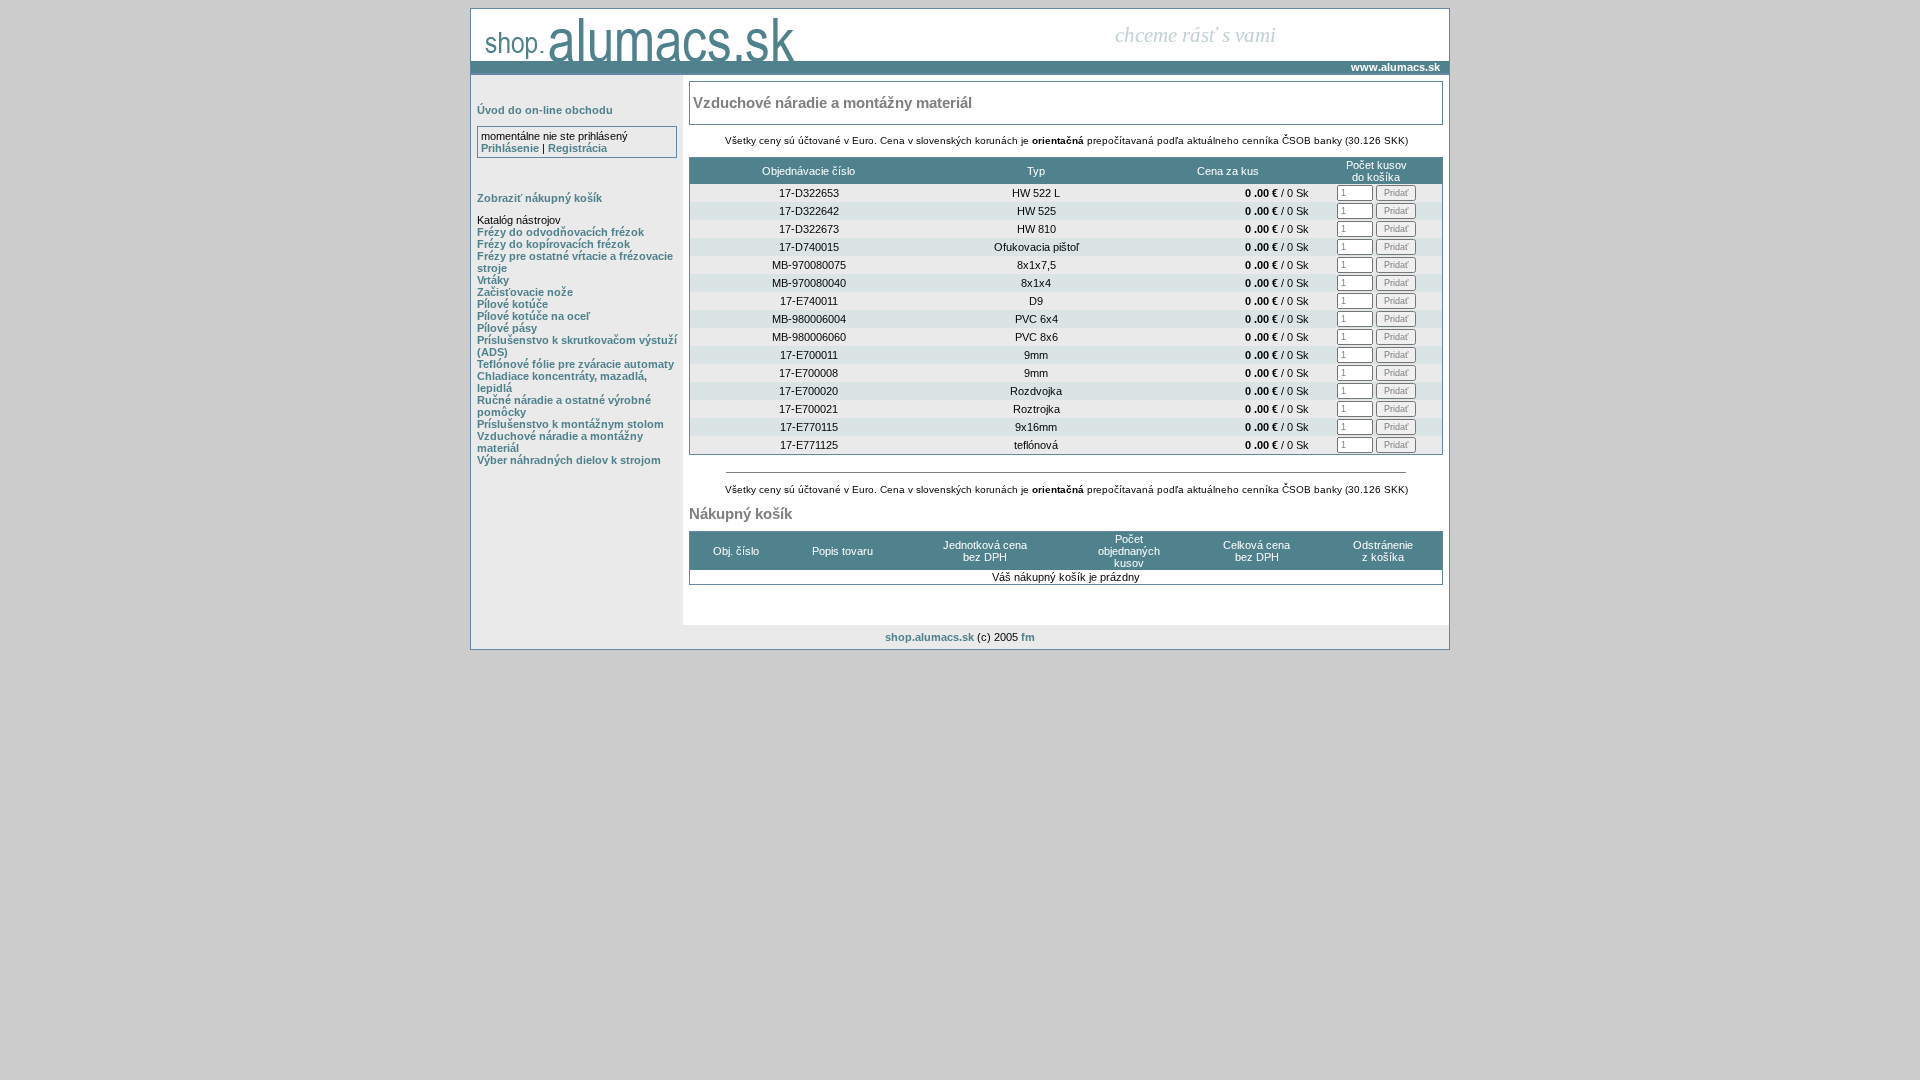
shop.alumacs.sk (929, 637)
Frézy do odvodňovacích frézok (560, 232)
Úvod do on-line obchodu (545, 110)
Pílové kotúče (512, 304)
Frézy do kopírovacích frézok (553, 244)
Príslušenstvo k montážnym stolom (570, 424)
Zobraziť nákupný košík (539, 198)
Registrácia (577, 148)
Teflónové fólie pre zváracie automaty (575, 364)
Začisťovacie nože (525, 292)
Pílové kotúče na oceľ (533, 316)
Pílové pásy (507, 328)
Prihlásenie (510, 148)
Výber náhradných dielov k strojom (569, 460)
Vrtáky (493, 280)
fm (1028, 637)
